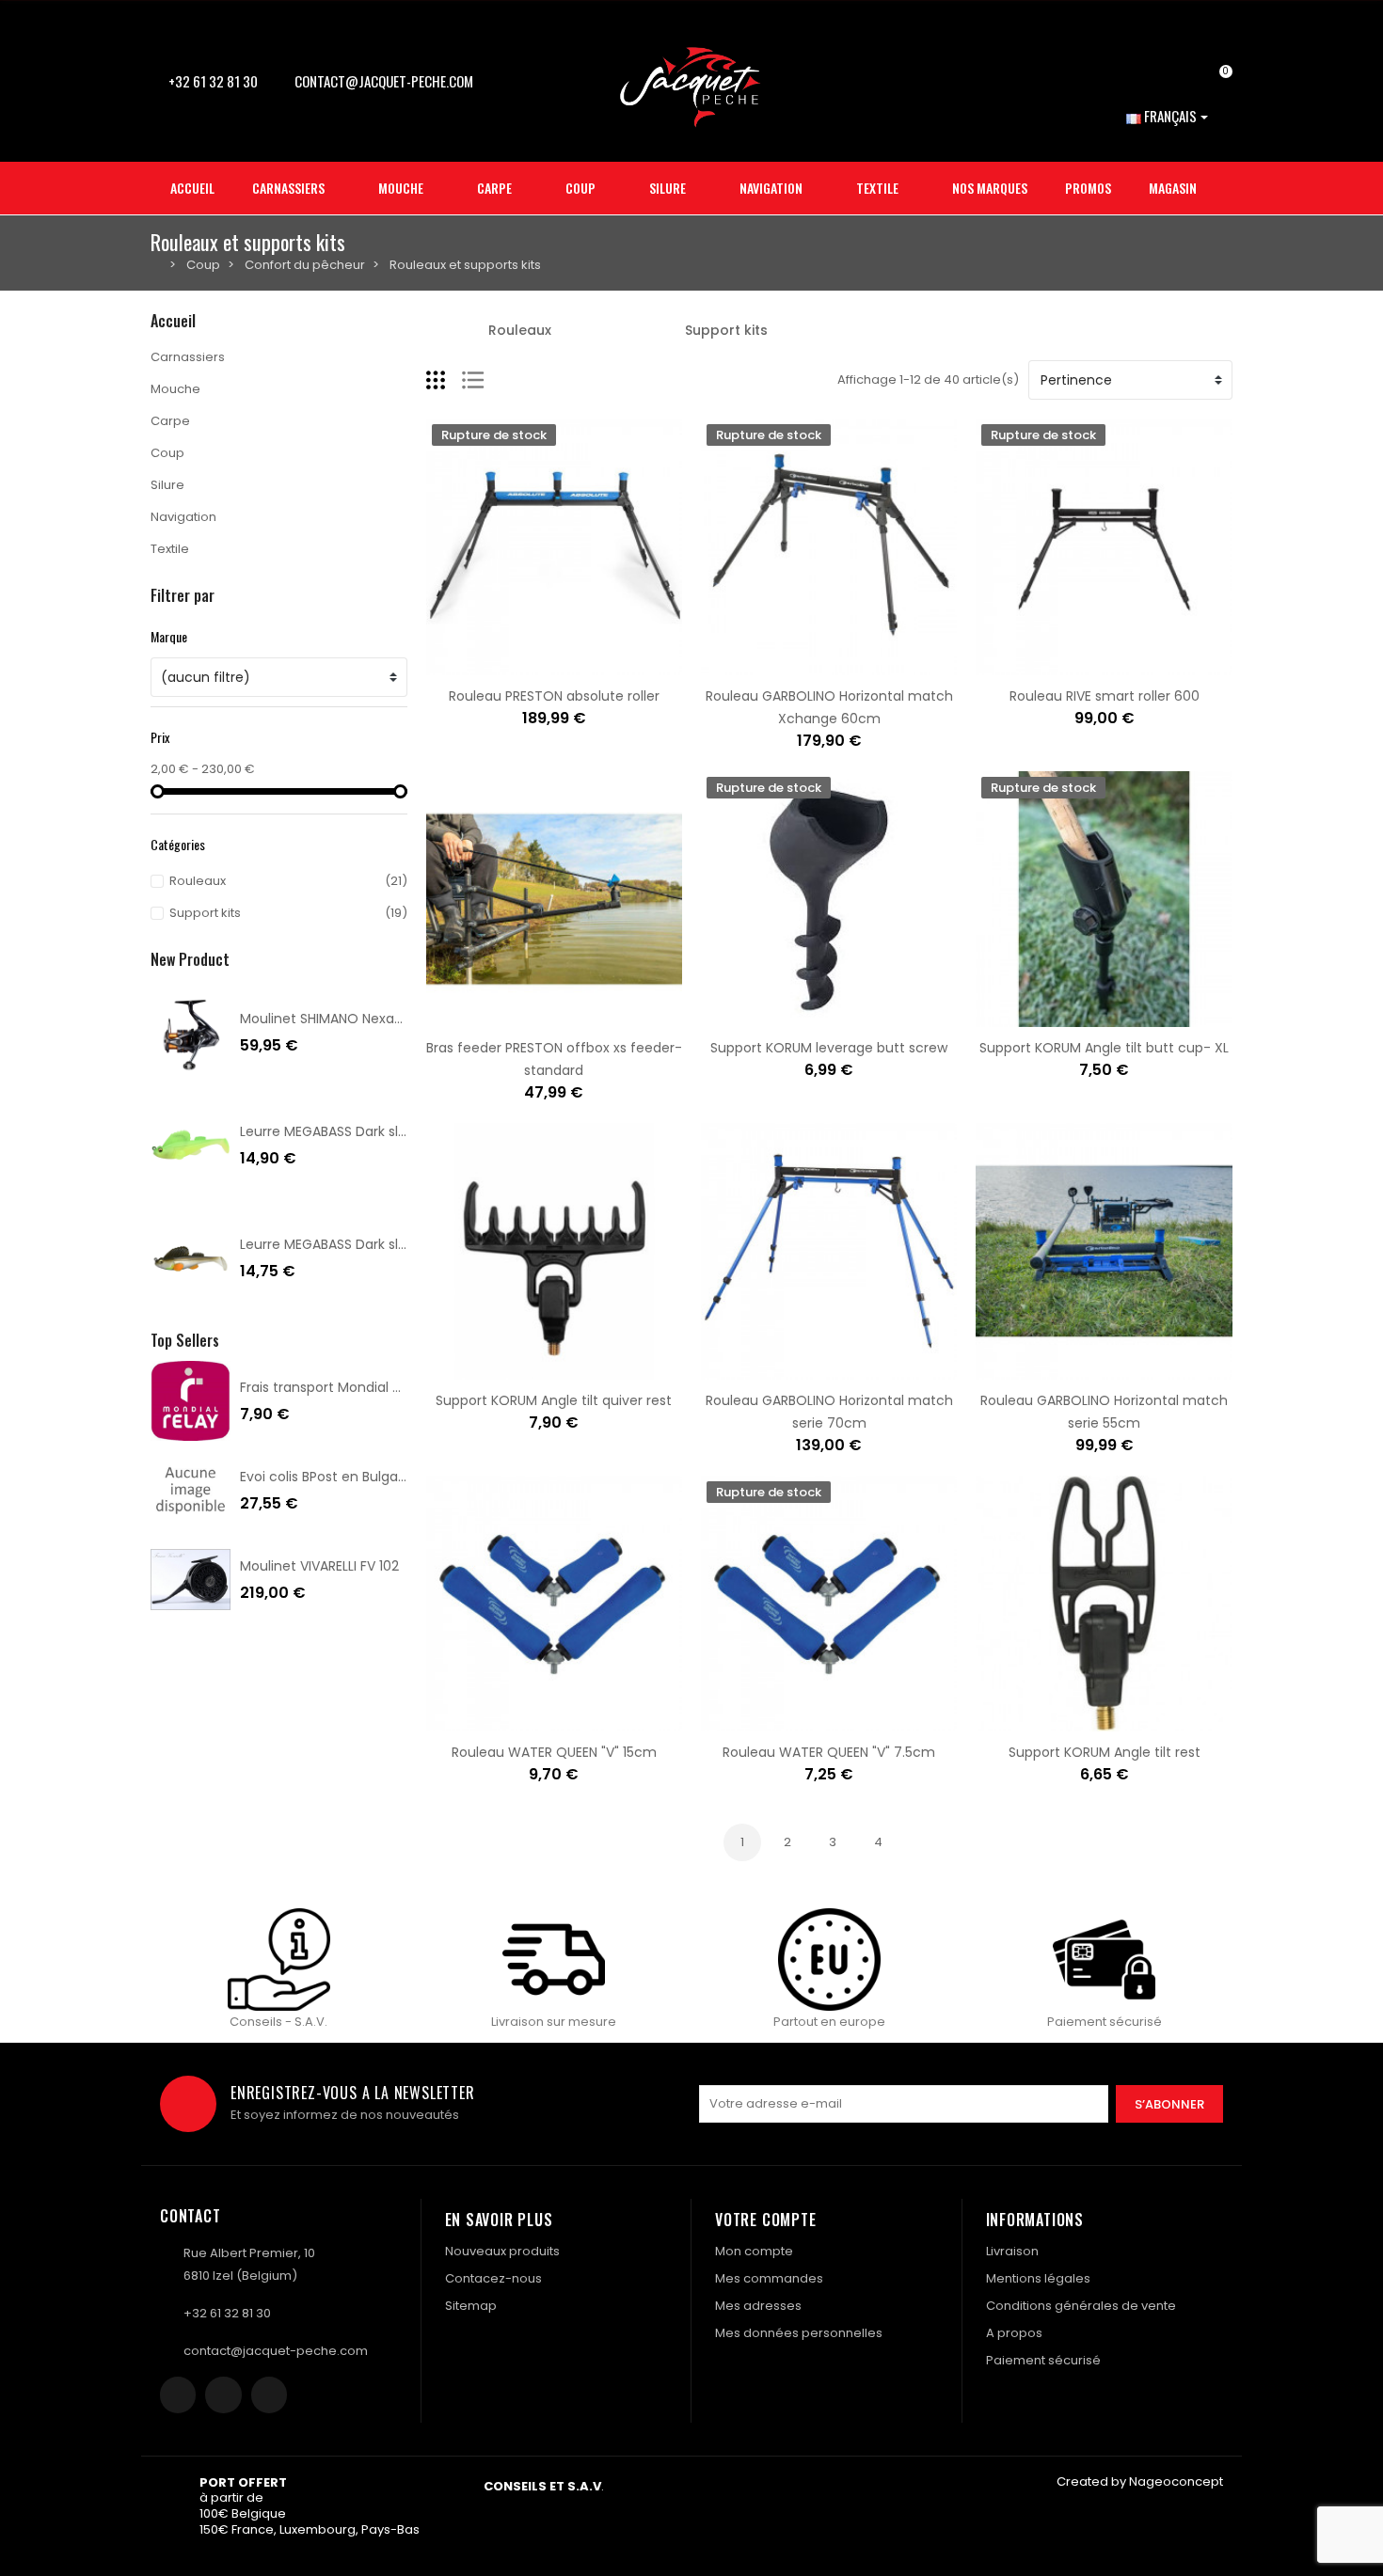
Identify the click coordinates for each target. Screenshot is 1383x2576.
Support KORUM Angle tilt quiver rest (554, 1400)
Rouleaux (520, 330)
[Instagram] (223, 2394)
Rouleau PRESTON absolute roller (554, 696)
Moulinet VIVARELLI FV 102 (319, 1566)
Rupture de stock (495, 664)
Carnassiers (188, 357)
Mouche (175, 389)
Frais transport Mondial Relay (334, 1387)
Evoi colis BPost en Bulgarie (327, 1477)
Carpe (170, 421)
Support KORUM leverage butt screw (829, 1048)
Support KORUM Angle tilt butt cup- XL (1104, 1048)
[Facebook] (178, 2394)
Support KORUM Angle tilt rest (1105, 1752)
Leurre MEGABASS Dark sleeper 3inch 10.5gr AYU (392, 1244)
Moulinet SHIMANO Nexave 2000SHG (357, 1019)
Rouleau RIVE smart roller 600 (1105, 696)
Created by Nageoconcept (1140, 2481)
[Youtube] (269, 2394)
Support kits (726, 330)
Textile (170, 549)
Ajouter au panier (495, 1016)
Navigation (183, 517)
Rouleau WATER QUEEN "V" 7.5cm (829, 1752)
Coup (167, 453)
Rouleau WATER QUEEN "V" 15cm (554, 1752)
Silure (167, 485)
